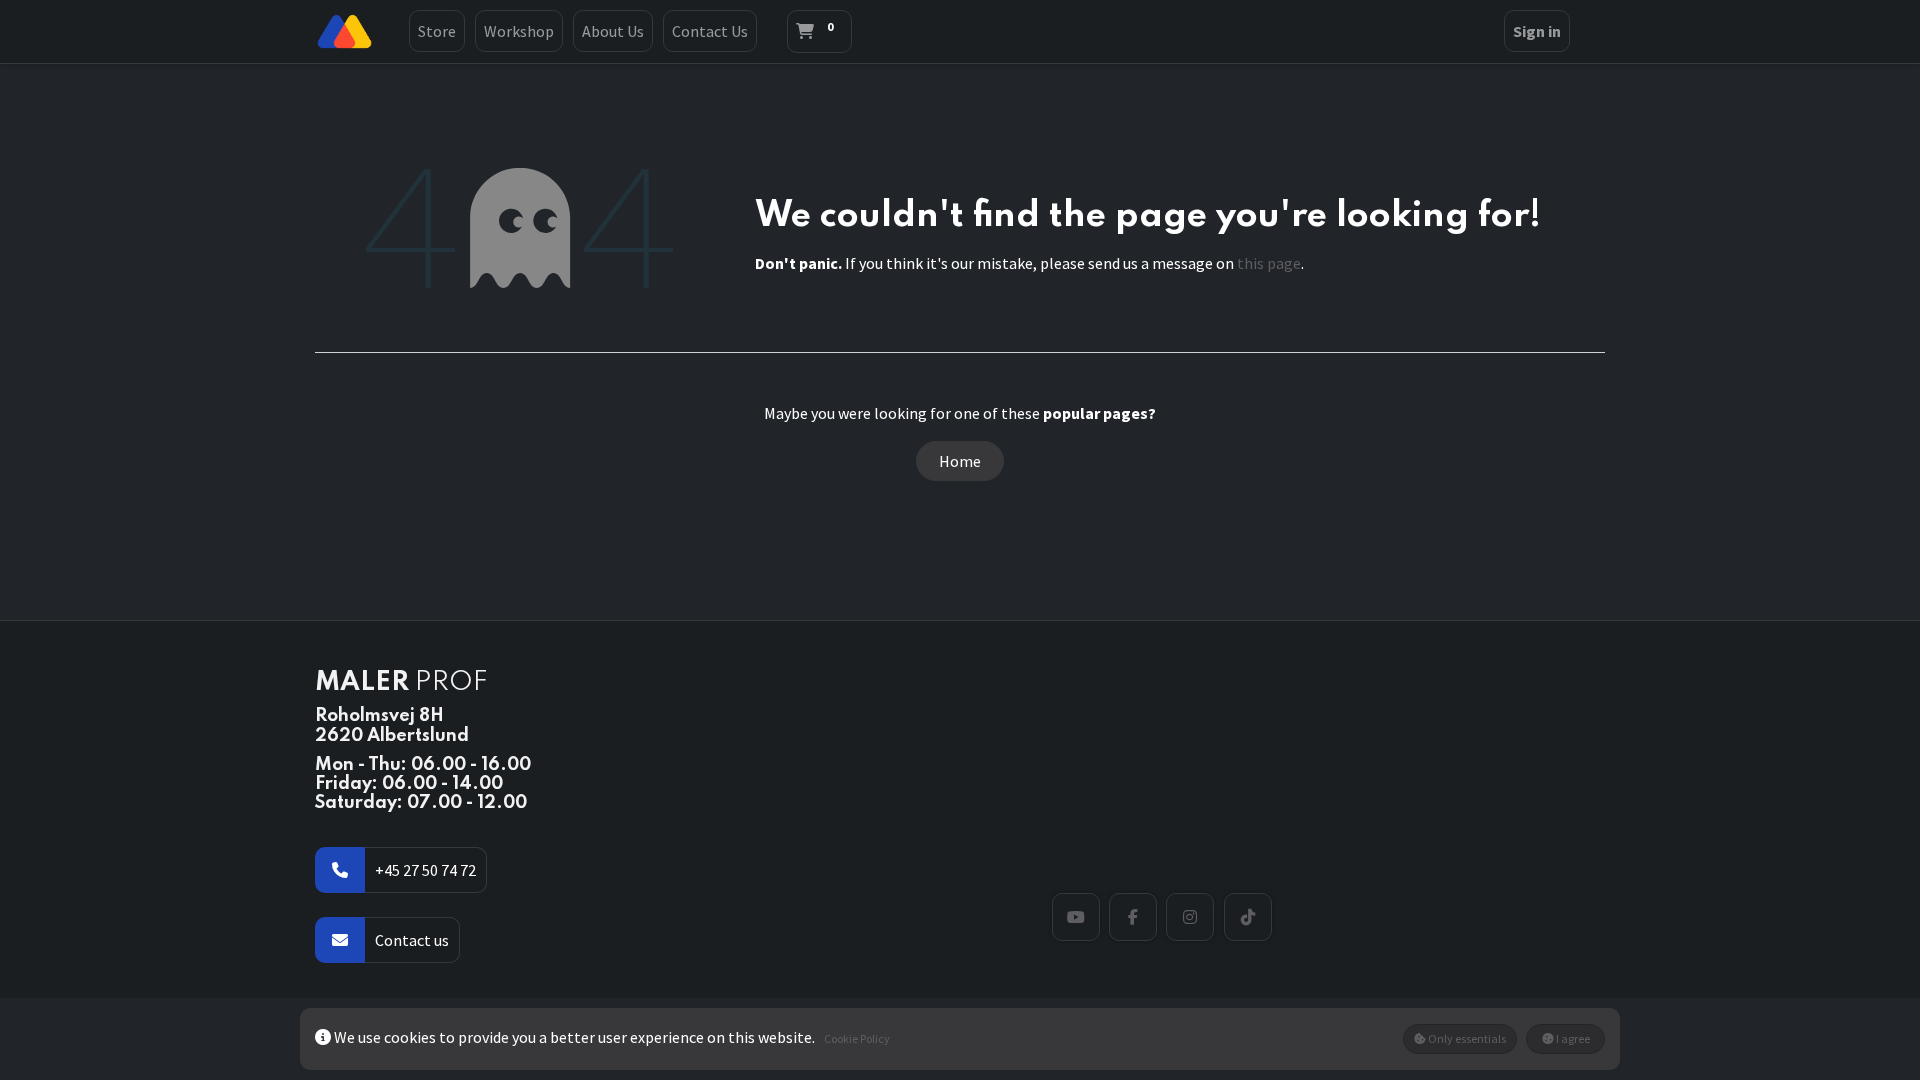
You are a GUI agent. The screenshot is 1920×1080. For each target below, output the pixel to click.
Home (960, 461)
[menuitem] (437, 31)
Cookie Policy (857, 1038)
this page (1269, 263)
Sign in (1537, 31)
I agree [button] (1572, 1038)
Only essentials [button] (1466, 1038)
